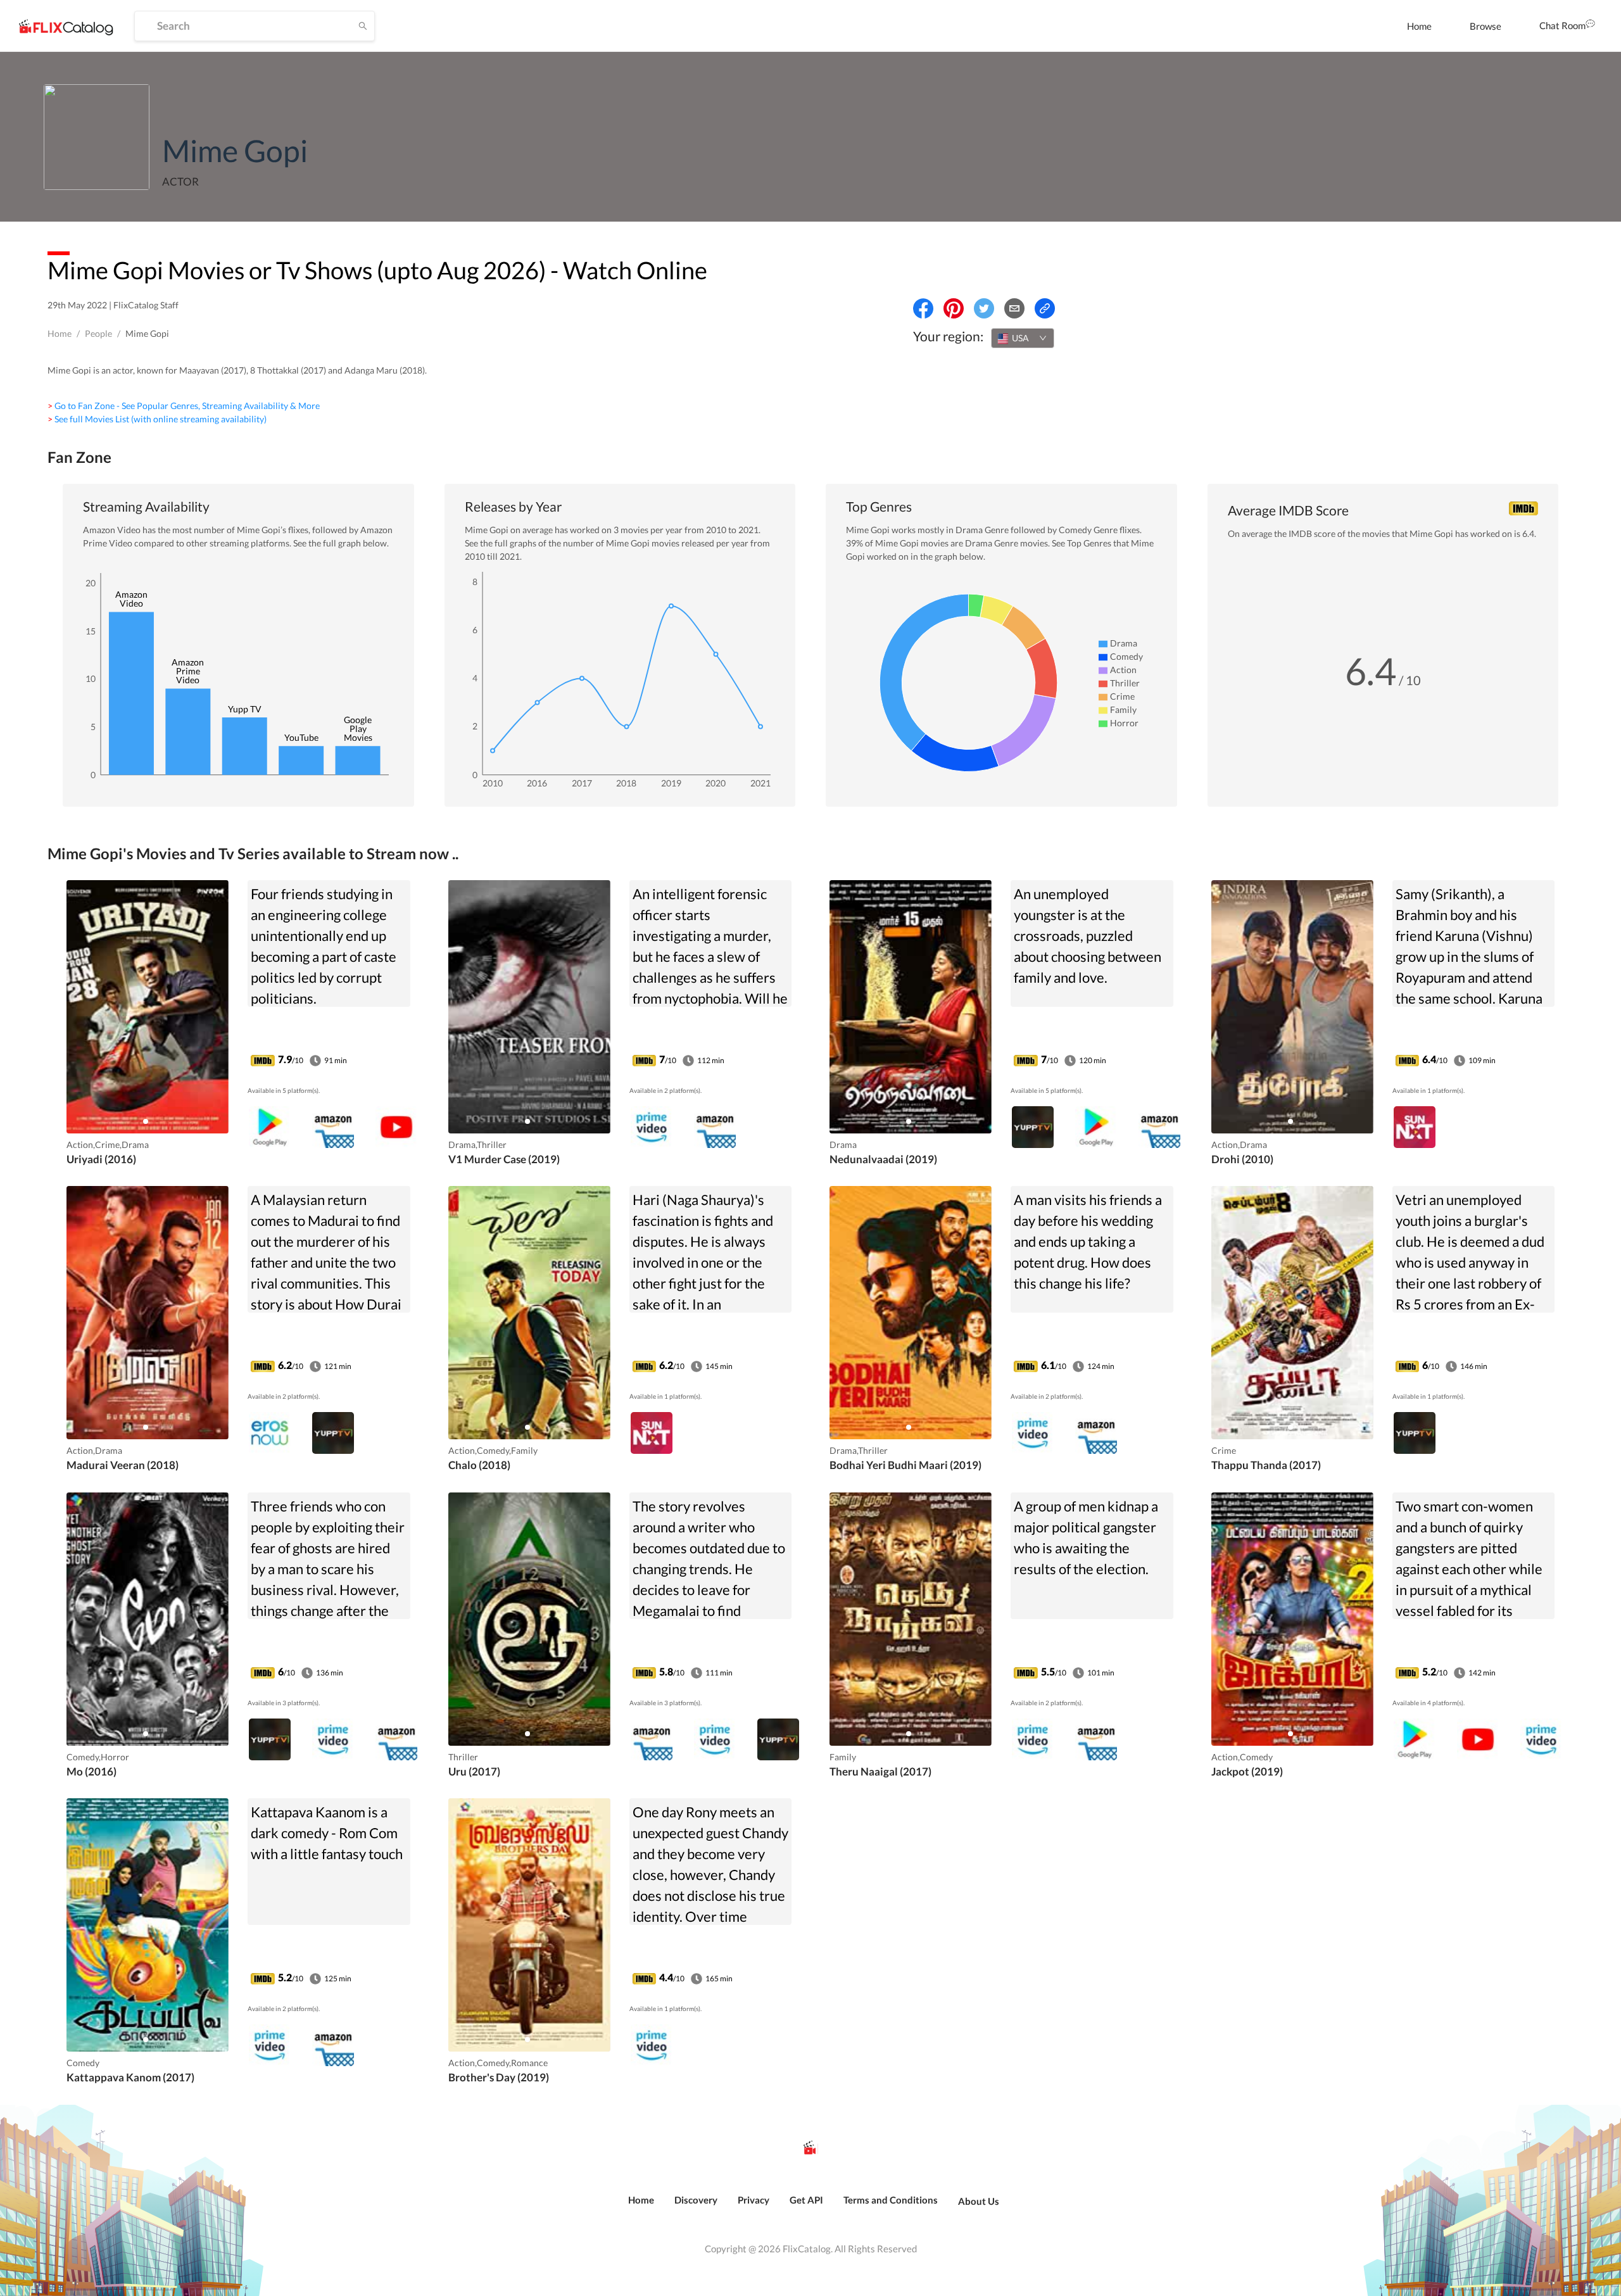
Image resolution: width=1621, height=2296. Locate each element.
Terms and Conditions (891, 2200)
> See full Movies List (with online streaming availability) (157, 419)
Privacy (754, 2200)
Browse (1485, 26)
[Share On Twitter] (984, 308)
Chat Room (1562, 25)
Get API (806, 2200)
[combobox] (1023, 338)
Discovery (696, 2200)
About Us (979, 2201)
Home (1419, 26)
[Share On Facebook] (923, 308)
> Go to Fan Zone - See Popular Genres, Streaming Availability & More (184, 406)
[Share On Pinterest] (954, 308)
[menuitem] (1419, 26)
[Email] (1014, 308)
